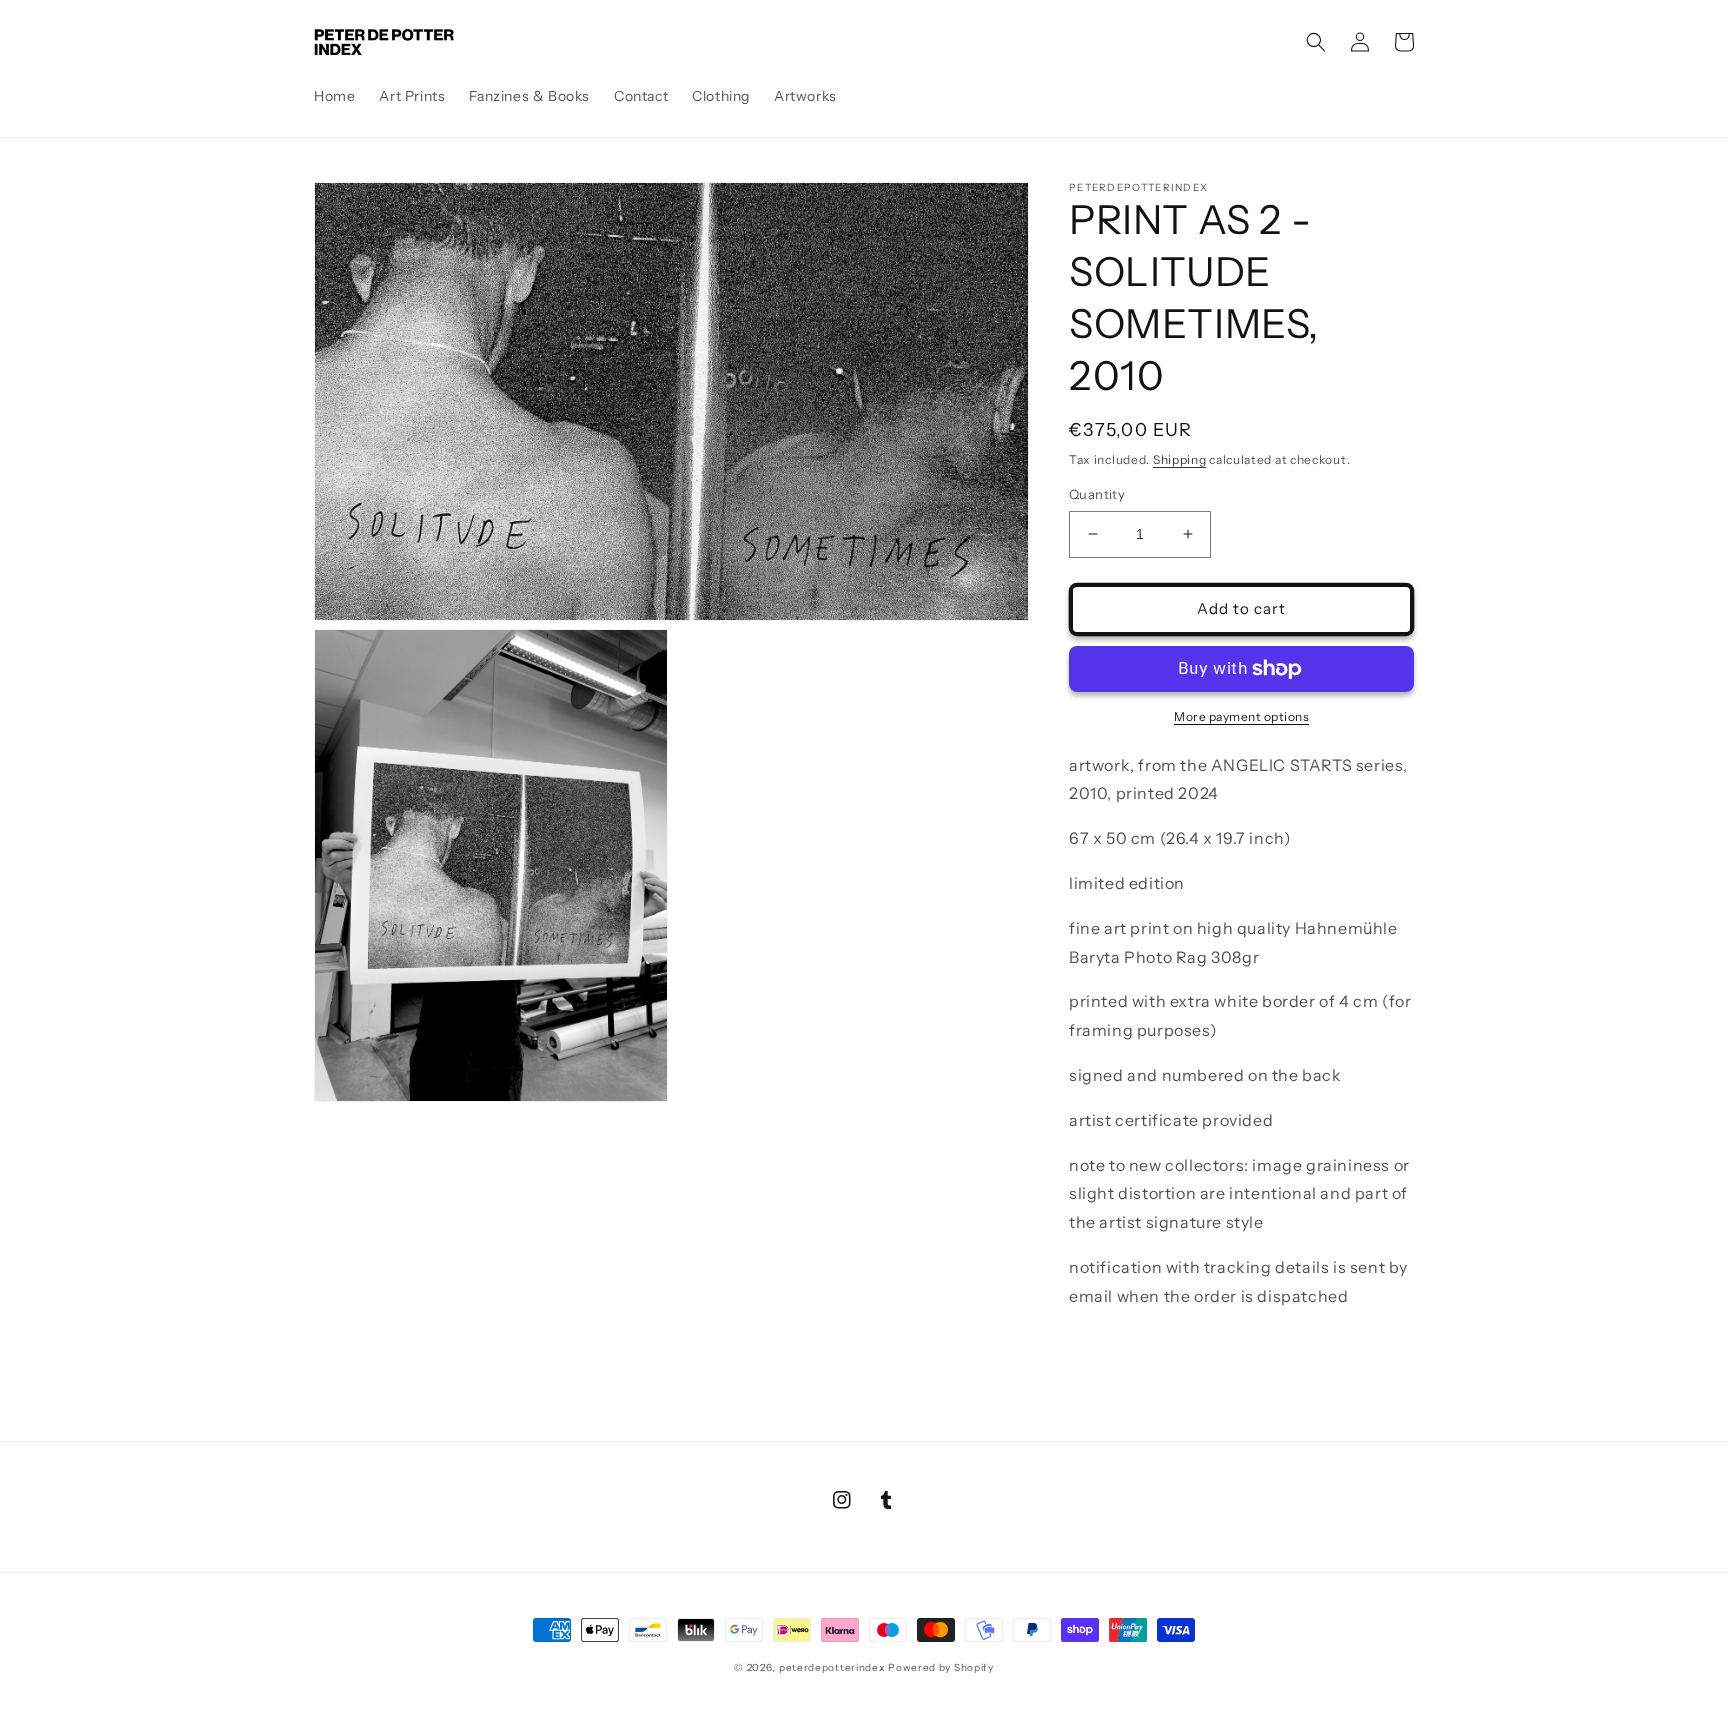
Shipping (1180, 459)
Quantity (1097, 494)
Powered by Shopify (941, 1667)
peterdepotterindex (832, 1667)
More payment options (1241, 716)
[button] (1316, 42)
